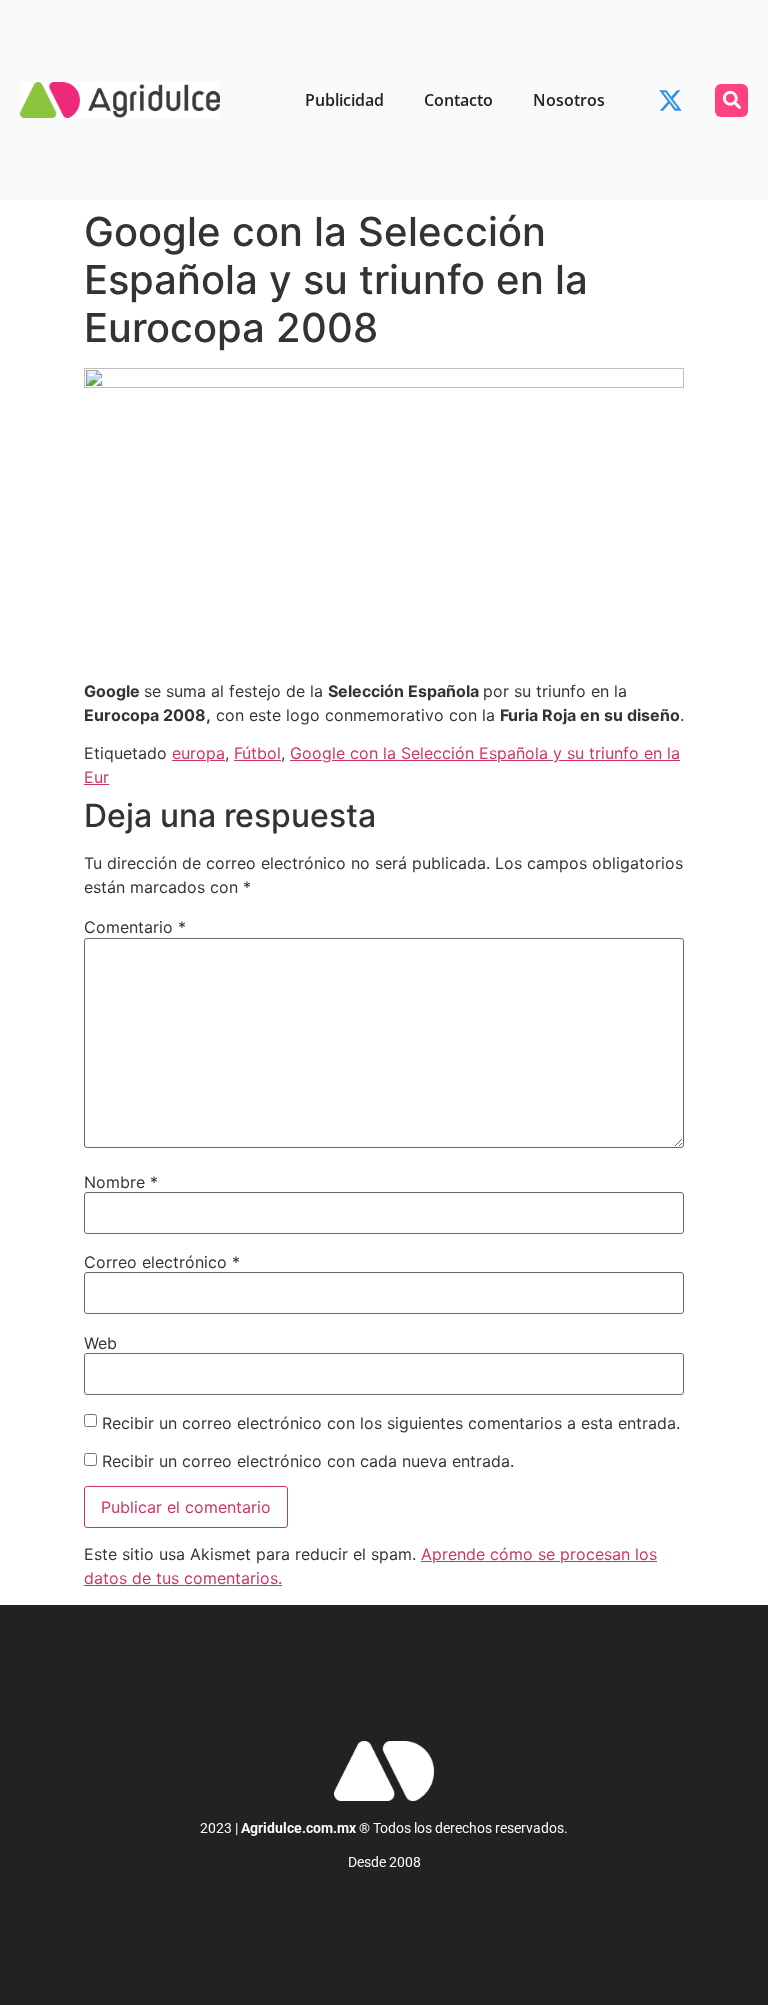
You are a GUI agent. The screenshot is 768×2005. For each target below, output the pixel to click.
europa (198, 753)
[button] (731, 100)
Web (100, 1343)
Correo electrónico (162, 1262)
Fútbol (257, 753)
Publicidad (344, 100)
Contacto (458, 100)
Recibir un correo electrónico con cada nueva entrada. (308, 1461)
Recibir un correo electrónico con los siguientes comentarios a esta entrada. (391, 1423)
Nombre (121, 1182)
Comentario (135, 927)
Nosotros (569, 100)
